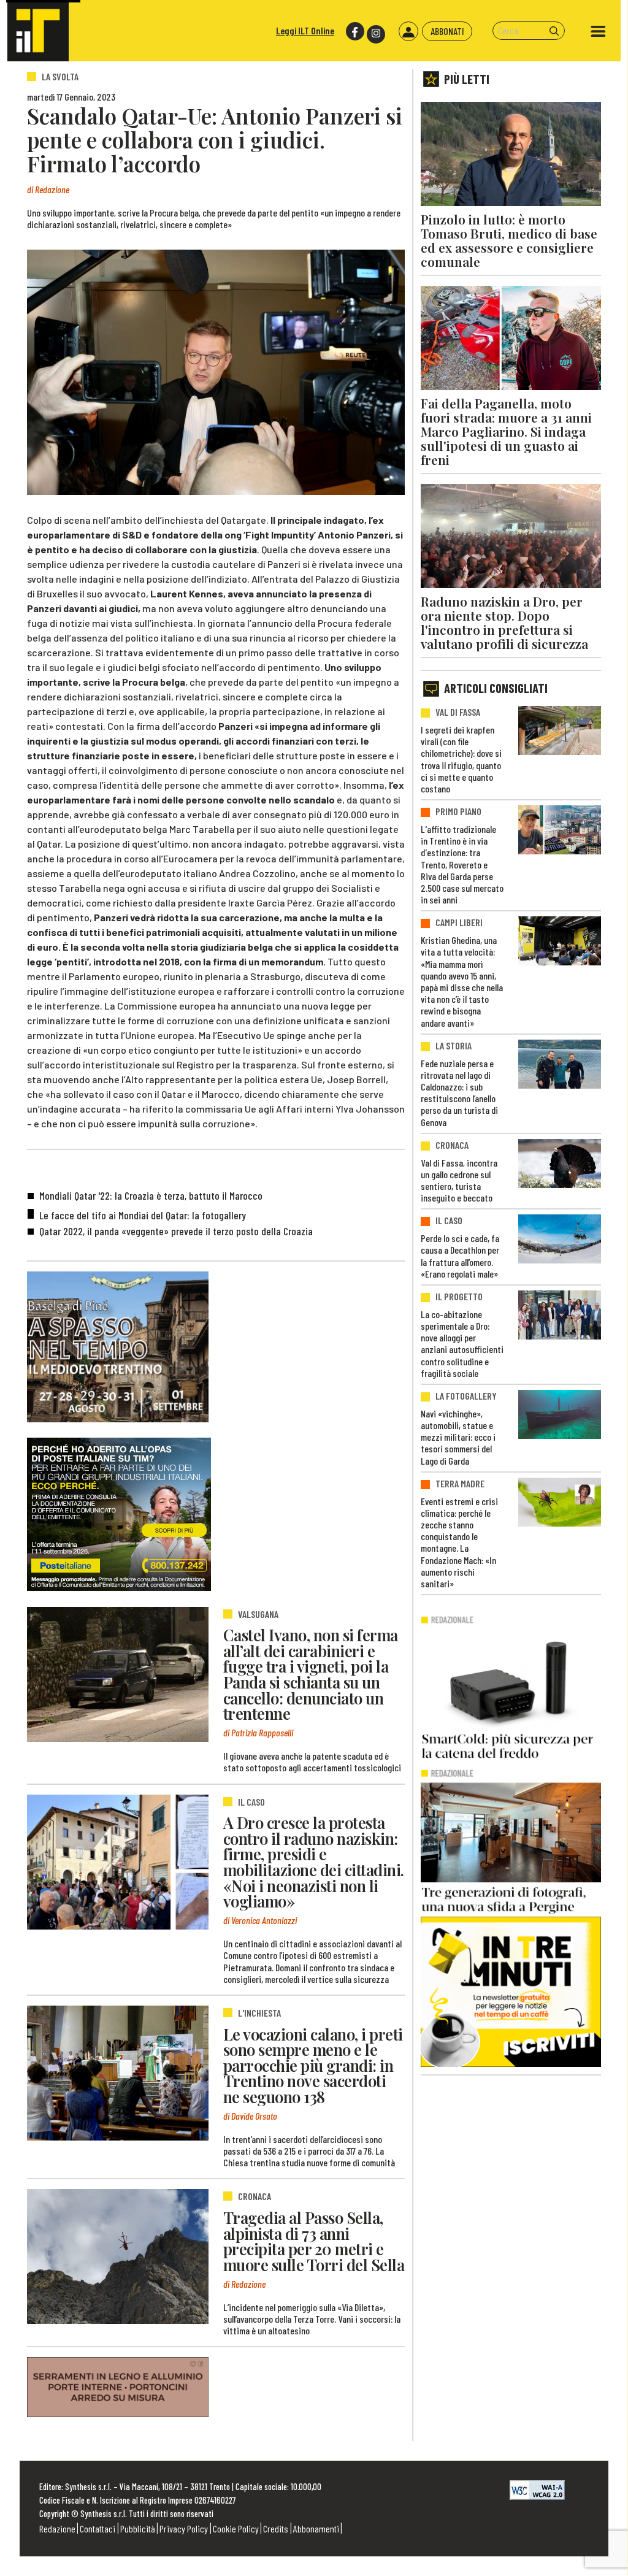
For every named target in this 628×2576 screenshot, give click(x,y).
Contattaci (98, 2528)
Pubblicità (138, 2528)
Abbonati (447, 31)
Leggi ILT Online (305, 30)
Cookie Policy (236, 2528)
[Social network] (354, 32)
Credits (276, 2528)
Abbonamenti (316, 2528)
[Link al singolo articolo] (118, 1674)
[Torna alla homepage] (38, 31)
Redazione (57, 2528)
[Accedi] (408, 31)
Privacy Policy (184, 2528)
